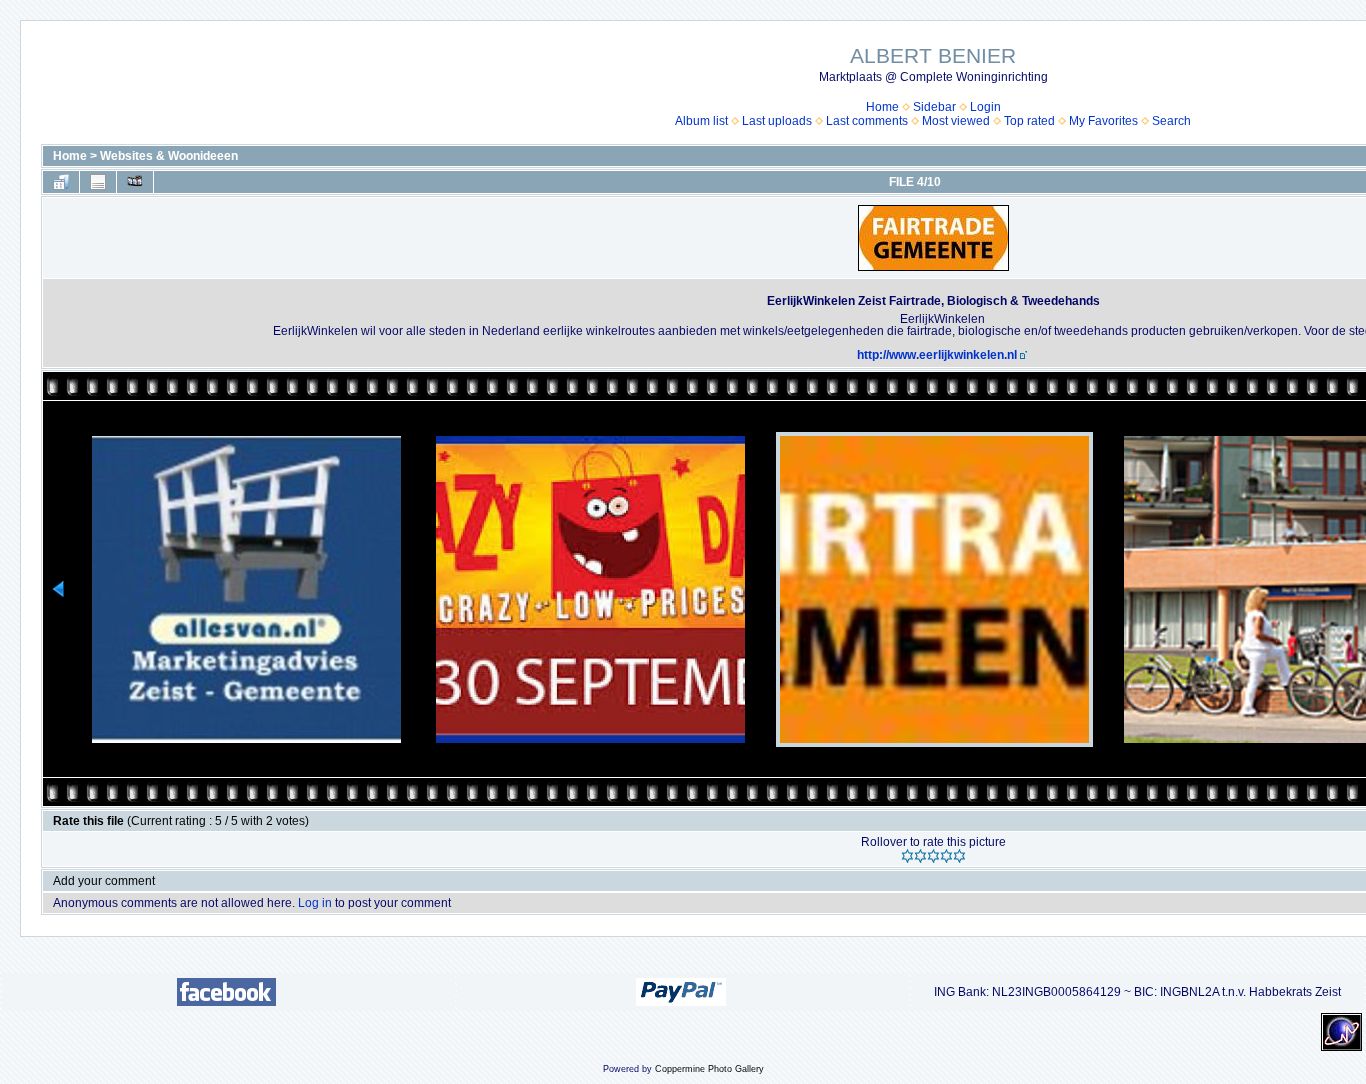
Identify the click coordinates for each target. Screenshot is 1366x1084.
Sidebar (934, 107)
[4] (946, 856)
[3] (933, 856)
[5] (959, 856)
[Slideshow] (135, 182)
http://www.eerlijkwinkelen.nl (937, 355)
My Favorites (1103, 121)
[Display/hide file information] (98, 182)
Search (1171, 121)
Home (882, 107)
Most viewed (956, 121)
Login (985, 107)
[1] (907, 856)
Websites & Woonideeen (169, 156)
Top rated (1029, 121)
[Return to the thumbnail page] (61, 182)
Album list (701, 121)
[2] (920, 856)
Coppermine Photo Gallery (709, 1069)
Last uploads (777, 121)
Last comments (867, 121)
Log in (315, 903)
